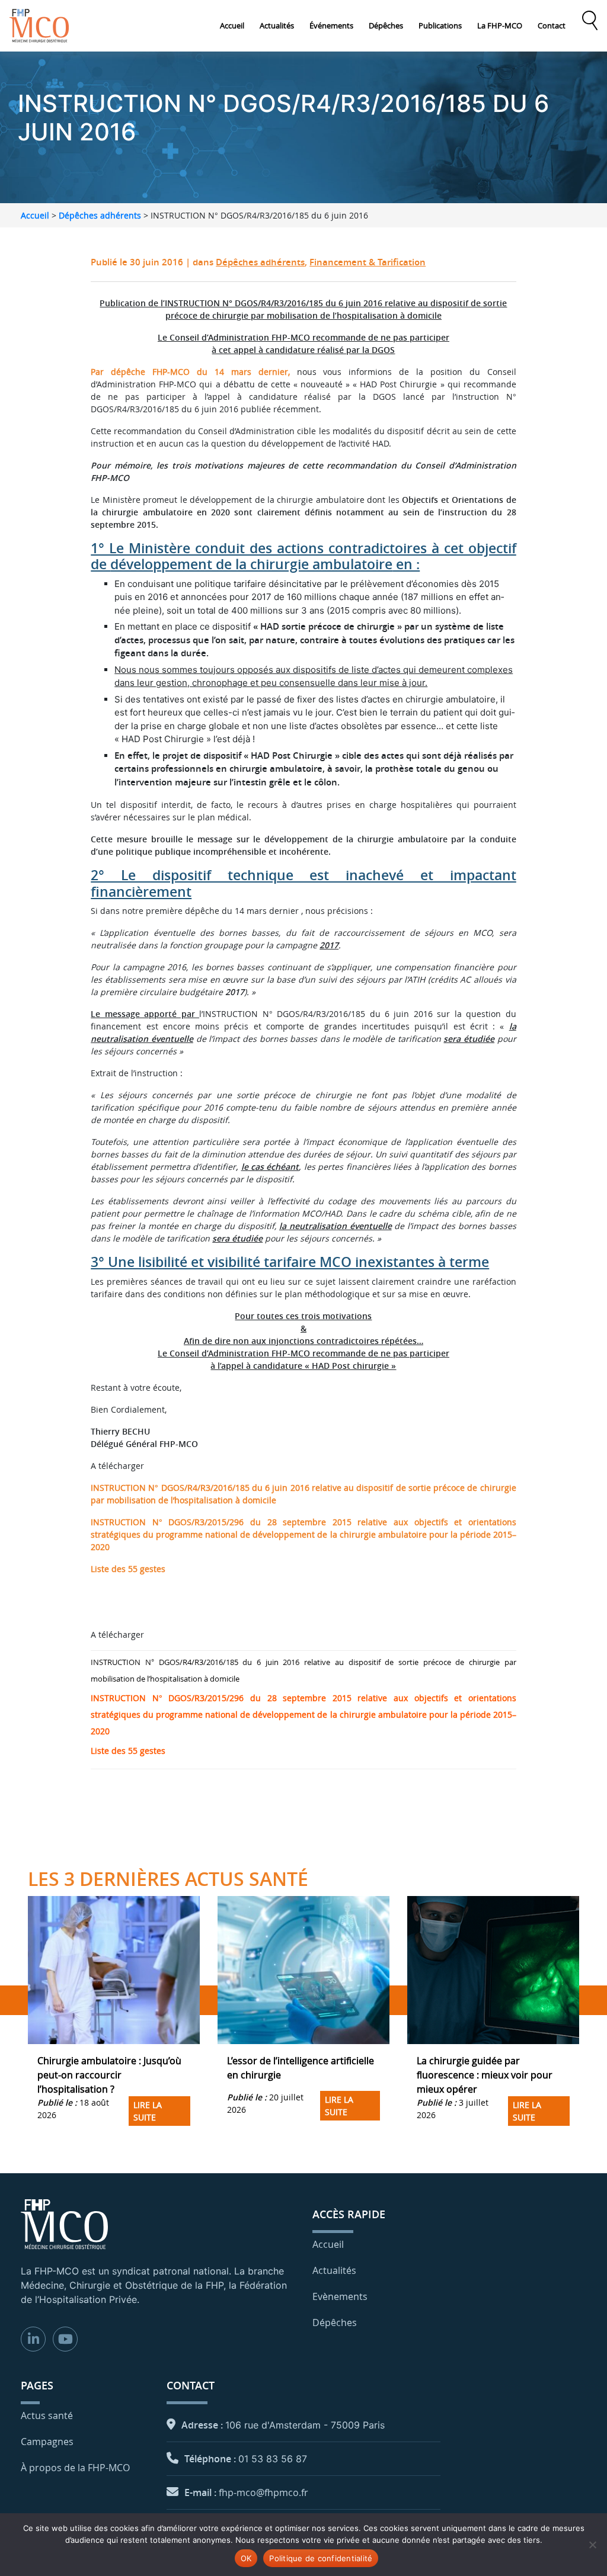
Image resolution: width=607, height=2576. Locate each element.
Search (590, 21)
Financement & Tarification (368, 262)
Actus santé (47, 2415)
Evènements (340, 2296)
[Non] (592, 2545)
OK (246, 2558)
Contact (552, 25)
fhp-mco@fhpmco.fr (263, 2492)
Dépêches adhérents (100, 215)
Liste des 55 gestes (128, 1569)
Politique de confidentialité (321, 2558)
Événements (331, 25)
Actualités (277, 25)
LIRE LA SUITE (148, 2111)
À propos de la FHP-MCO (75, 2468)
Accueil (232, 25)
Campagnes (47, 2442)
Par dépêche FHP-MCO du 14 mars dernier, (190, 372)
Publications (440, 25)
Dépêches (386, 25)
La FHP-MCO (500, 25)
